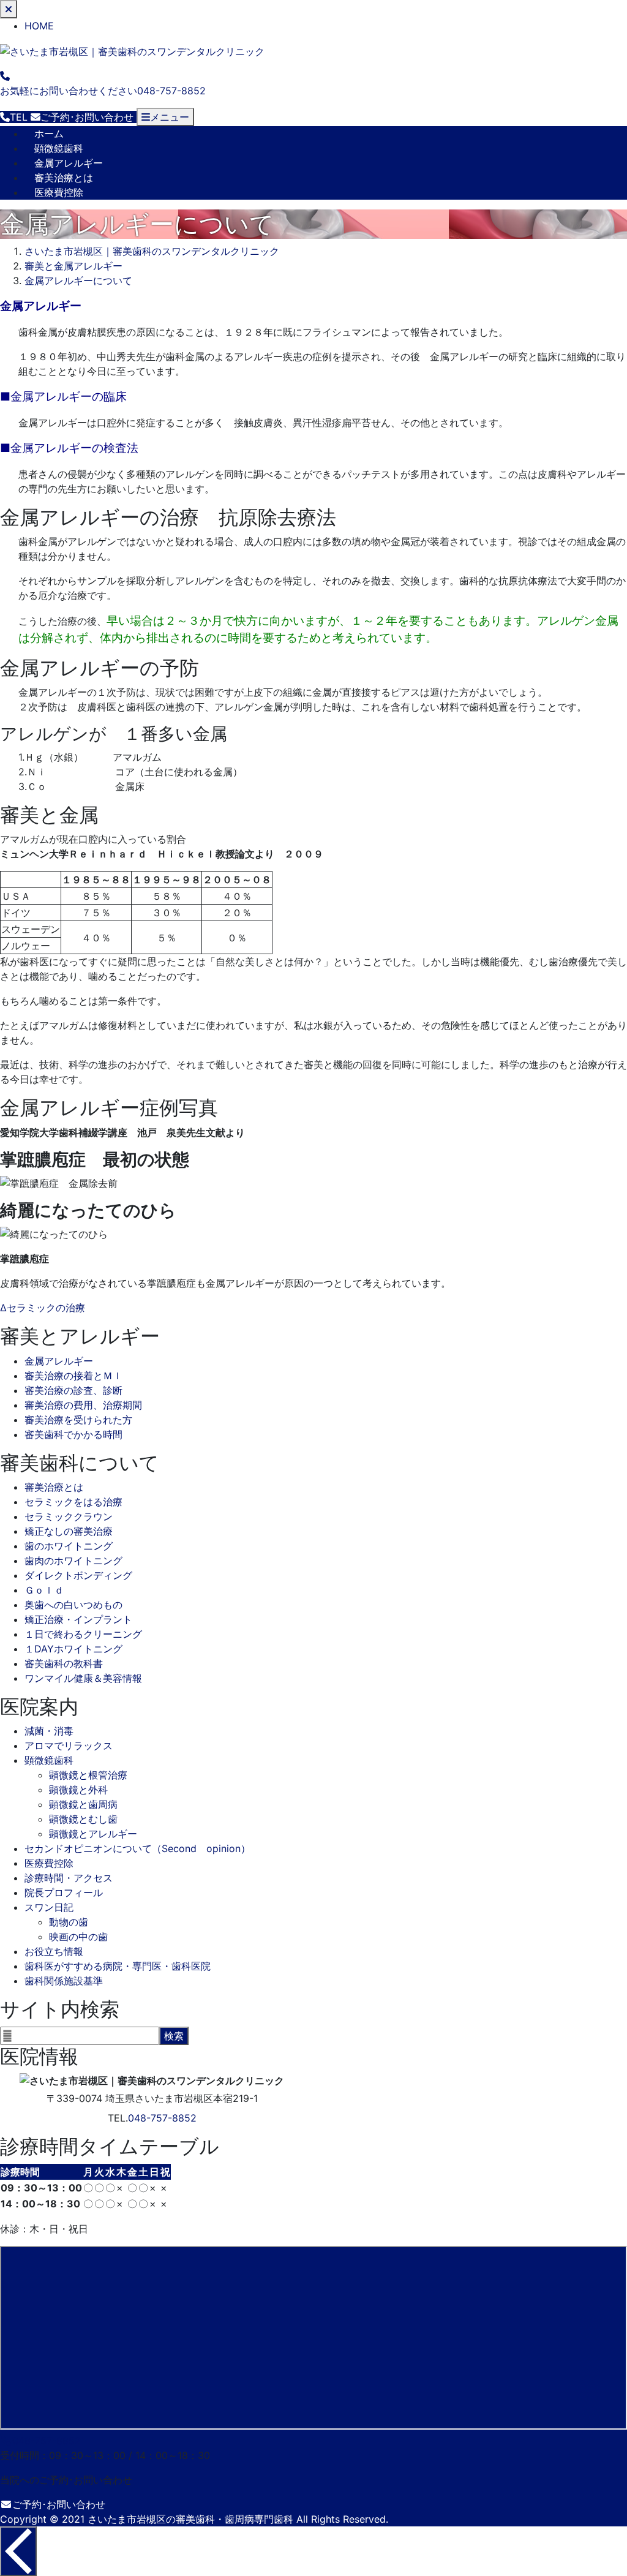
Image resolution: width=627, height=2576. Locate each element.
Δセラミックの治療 (43, 1308)
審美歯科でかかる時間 (73, 1434)
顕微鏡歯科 (59, 148)
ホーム (49, 134)
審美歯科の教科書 (64, 1663)
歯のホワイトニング (69, 1546)
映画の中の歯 (78, 1937)
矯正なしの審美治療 (69, 1531)
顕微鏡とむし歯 (83, 1819)
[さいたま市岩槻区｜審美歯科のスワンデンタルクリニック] (132, 50)
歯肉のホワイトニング (73, 1561)
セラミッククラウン (69, 1516)
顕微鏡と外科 (78, 1790)
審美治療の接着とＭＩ (73, 1376)
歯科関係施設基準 (64, 1981)
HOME (39, 26)
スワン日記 (49, 1907)
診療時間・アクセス (69, 1878)
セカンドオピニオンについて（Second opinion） (137, 1848)
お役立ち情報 (54, 1951)
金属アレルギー (69, 163)
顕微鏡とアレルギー (93, 1834)
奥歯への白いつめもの (73, 1605)
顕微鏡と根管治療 (88, 1775)
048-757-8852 (162, 2118)
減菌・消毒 (49, 1731)
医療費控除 (59, 192)
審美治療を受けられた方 (78, 1420)
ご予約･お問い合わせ (59, 2504)
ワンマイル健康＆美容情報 (83, 1678)
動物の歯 (69, 1922)
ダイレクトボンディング (78, 1575)
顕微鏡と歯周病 (83, 1804)
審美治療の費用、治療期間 (83, 1405)
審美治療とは (64, 178)
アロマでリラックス (69, 1746)
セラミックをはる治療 (73, 1502)
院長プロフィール (64, 1892)
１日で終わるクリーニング (83, 1634)
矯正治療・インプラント (78, 1619)
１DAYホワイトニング (73, 1649)
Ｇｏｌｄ (44, 1590)
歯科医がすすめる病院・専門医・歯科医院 (118, 1966)
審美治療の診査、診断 (73, 1390)
